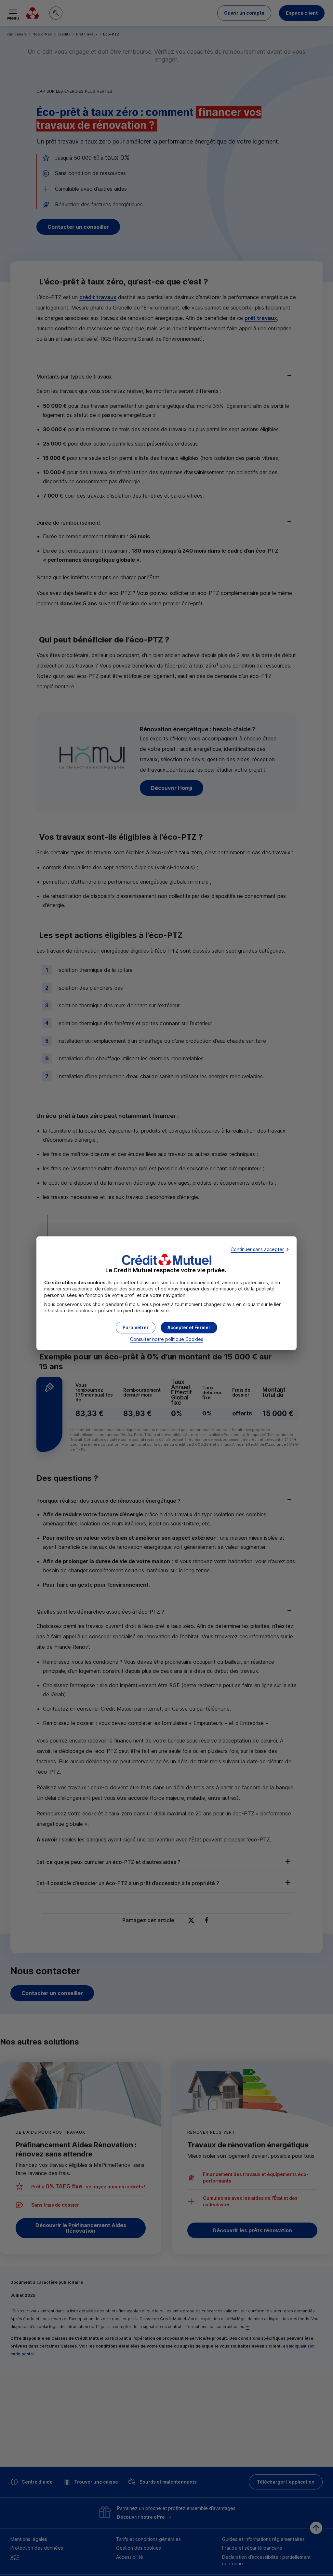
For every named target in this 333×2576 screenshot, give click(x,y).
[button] (189, 1328)
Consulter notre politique (167, 1339)
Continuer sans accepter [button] (257, 1249)
